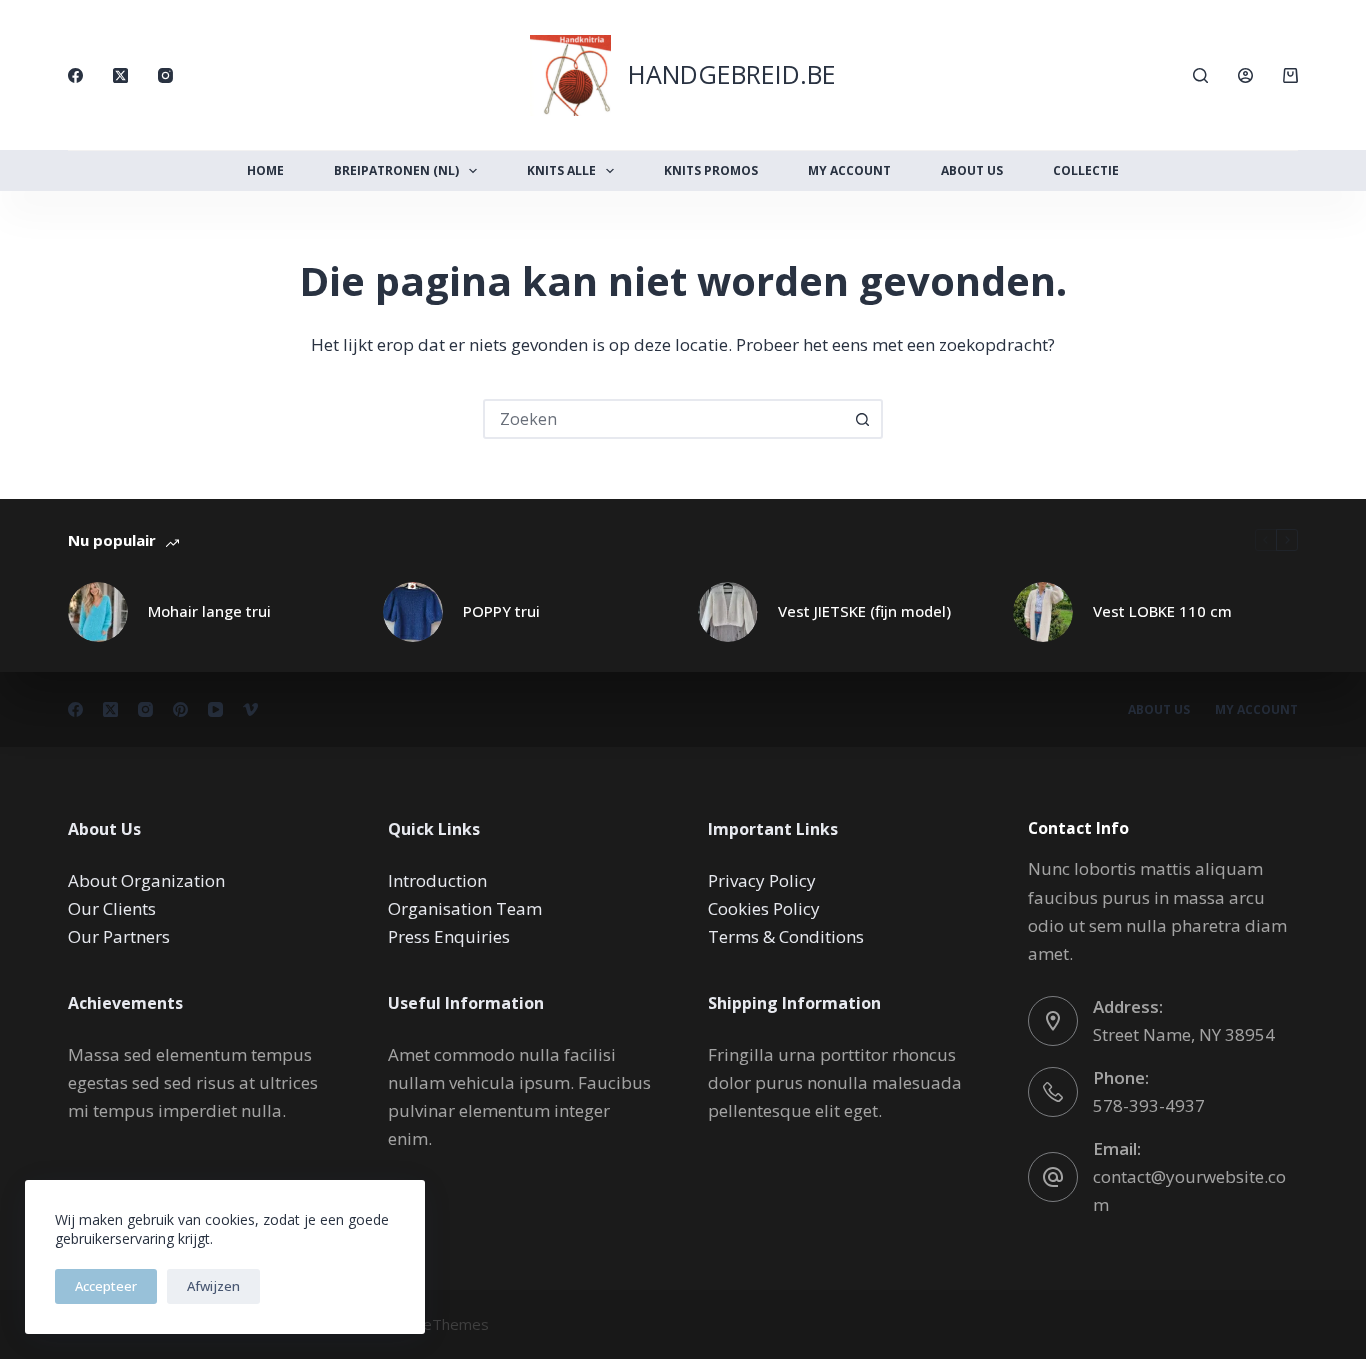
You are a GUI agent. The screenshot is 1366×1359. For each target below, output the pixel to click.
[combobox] (665, 419)
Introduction (437, 880)
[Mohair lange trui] (98, 612)
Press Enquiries (449, 936)
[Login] (1245, 75)
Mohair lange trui (209, 611)
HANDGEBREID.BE (732, 74)
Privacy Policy (762, 880)
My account (1256, 710)
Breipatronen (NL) (396, 170)
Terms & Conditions (786, 936)
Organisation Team (465, 908)
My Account (849, 170)
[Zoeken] (1200, 75)
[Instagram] (165, 75)
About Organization (146, 880)
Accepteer (106, 1286)
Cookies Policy (764, 908)
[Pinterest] (180, 709)
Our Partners (119, 936)
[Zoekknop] (863, 419)
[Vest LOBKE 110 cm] (1043, 612)
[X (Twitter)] (120, 75)
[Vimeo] (250, 709)
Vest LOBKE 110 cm (1162, 611)
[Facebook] (75, 75)
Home (265, 170)
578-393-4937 (1149, 1105)
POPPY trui (501, 611)
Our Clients (112, 908)
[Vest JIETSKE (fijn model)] (728, 612)
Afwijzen (213, 1286)
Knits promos (711, 170)
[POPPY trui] (413, 612)
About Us (972, 170)
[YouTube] (215, 709)
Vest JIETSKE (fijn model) (864, 611)
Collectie (1086, 170)
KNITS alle (561, 170)
